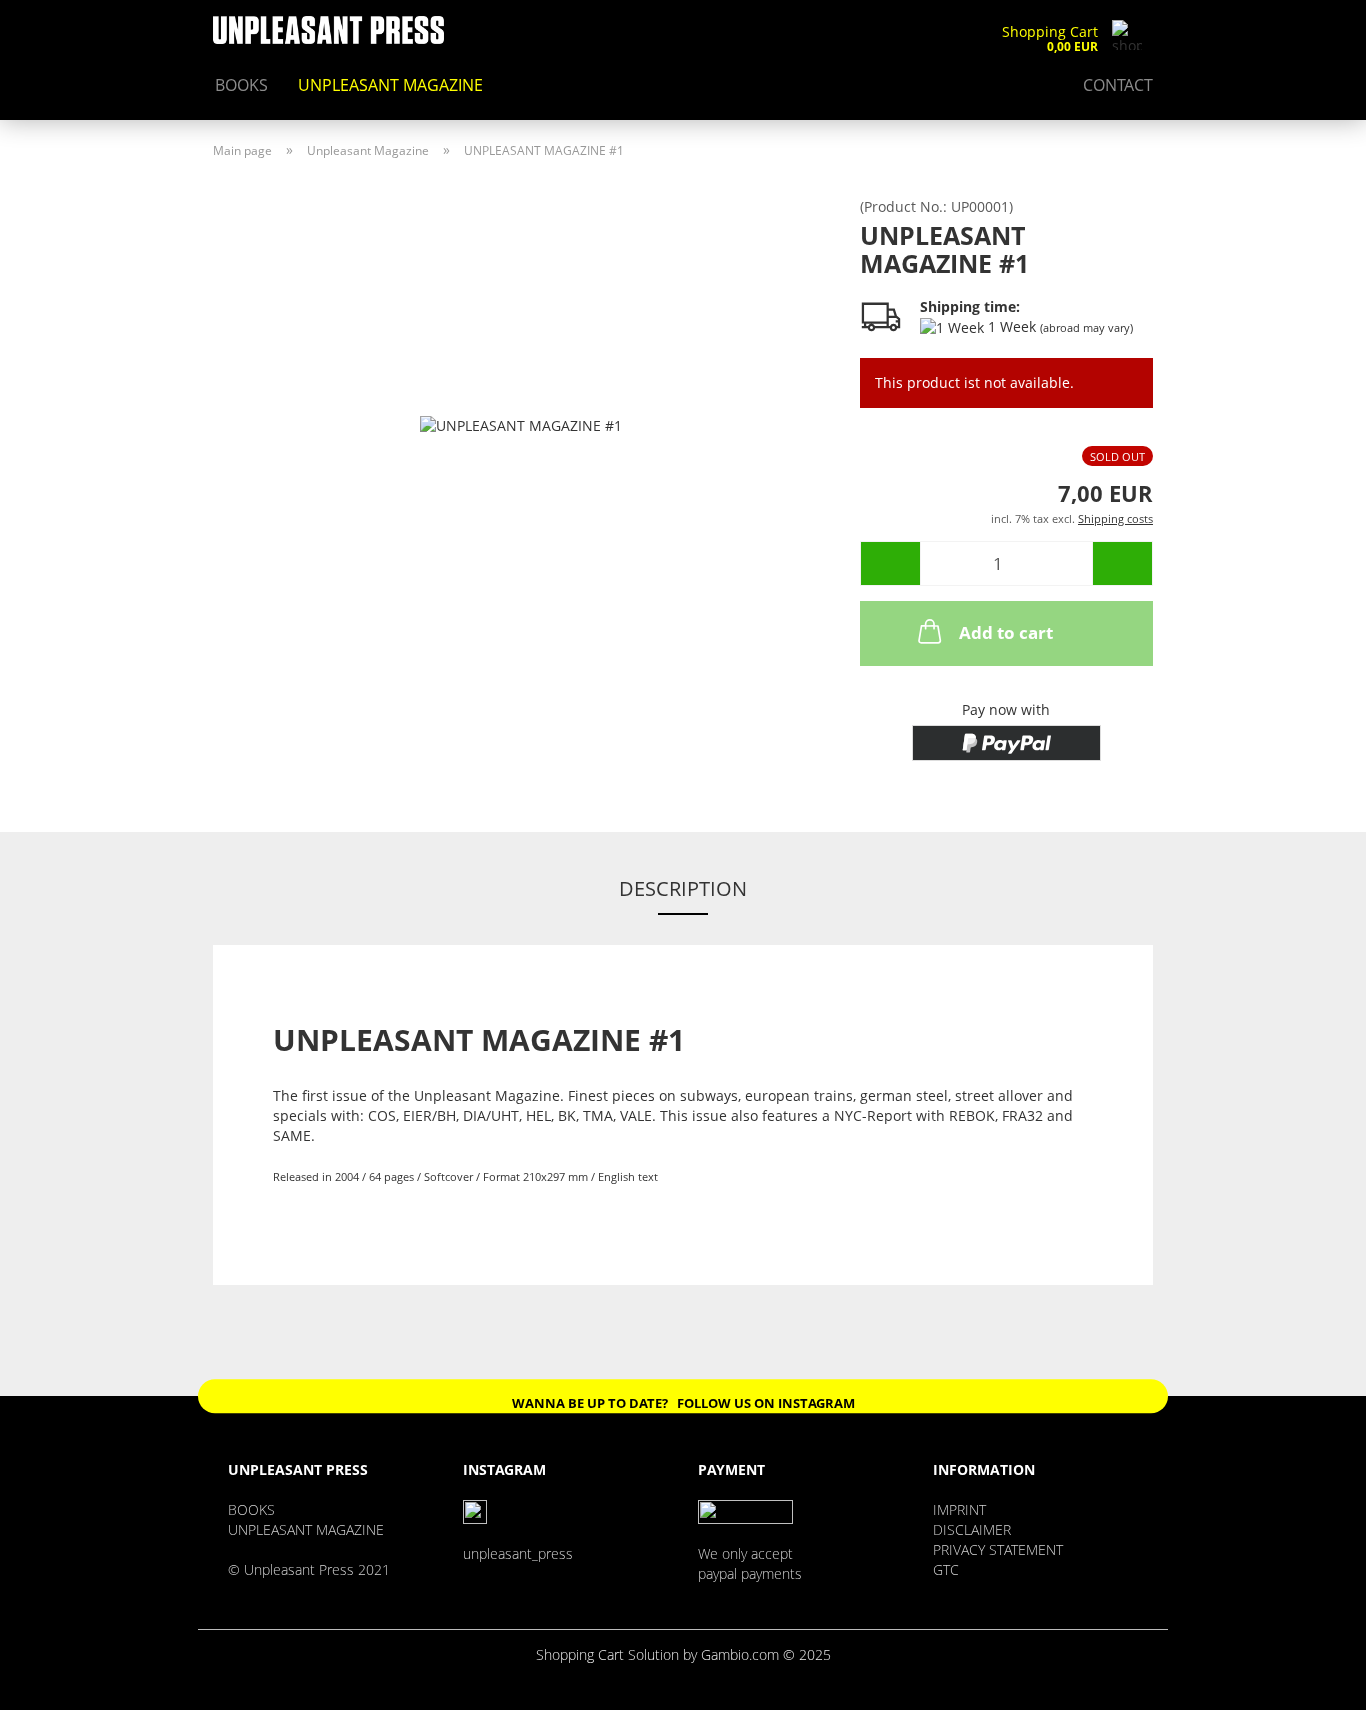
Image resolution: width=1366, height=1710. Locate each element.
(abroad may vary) (1086, 327)
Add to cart (1006, 632)
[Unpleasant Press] (336, 30)
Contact (1118, 85)
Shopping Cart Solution (607, 1654)
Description (683, 888)
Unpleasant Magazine (390, 85)
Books (241, 85)
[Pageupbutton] (1311, 1680)
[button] (890, 563)
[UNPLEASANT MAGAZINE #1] (521, 423)
